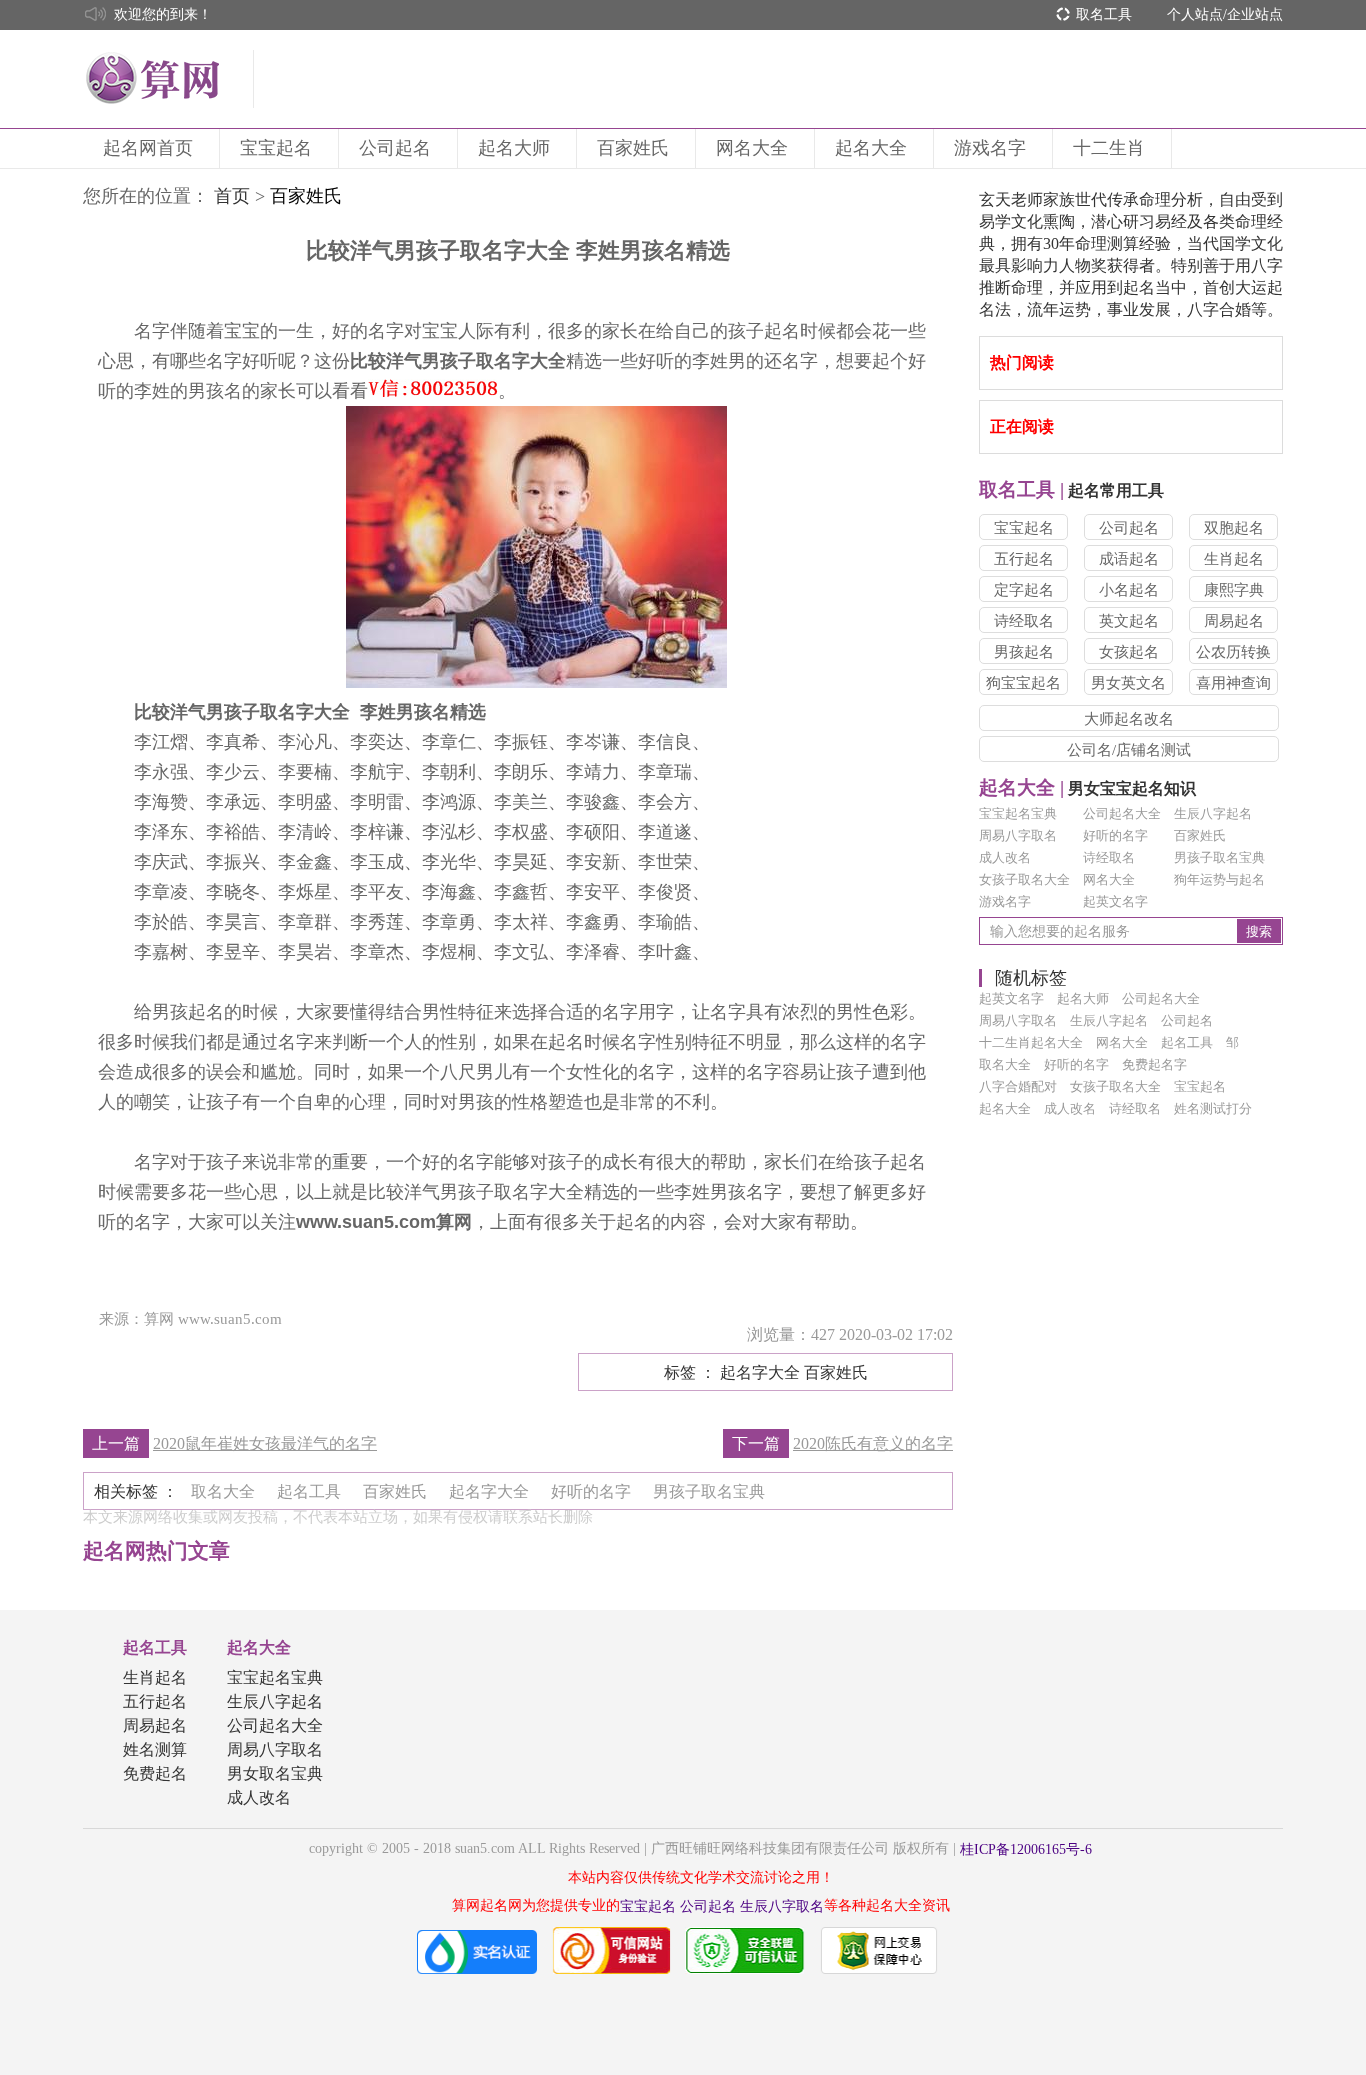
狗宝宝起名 (1023, 683)
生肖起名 (1234, 559)
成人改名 (1005, 857)
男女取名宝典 (275, 1773)
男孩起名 (1024, 652)
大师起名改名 (1129, 719)
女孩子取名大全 (1024, 879)
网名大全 (752, 148)
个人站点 (1195, 14)
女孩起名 (1129, 652)
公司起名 (395, 148)
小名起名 (1129, 590)
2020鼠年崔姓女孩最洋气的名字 (265, 1443)
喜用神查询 (1233, 683)
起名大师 (514, 148)
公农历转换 (1233, 652)
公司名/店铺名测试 (1129, 750)
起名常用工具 (1071, 490)
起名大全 (871, 148)
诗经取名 (1024, 621)
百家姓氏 (633, 148)
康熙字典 (1234, 590)
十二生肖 (1109, 148)
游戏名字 (990, 148)
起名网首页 (148, 148)
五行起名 (1024, 559)
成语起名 (1129, 559)
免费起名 (155, 1773)
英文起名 (1129, 621)
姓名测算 (155, 1749)
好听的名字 (1115, 835)
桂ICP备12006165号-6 (1026, 1849)
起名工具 (155, 1647)
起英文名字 (1115, 901)
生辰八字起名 (1213, 813)
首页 (232, 196)
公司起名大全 (1122, 813)
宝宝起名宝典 (1018, 813)
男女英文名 (1128, 683)
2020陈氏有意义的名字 (873, 1443)
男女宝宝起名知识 (1087, 788)
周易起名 (1234, 621)
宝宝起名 (276, 148)
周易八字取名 (1018, 835)
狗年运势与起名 (1219, 879)
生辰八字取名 (782, 1906)
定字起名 (1024, 590)
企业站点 (1255, 14)
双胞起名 (1234, 528)
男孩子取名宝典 (1219, 857)
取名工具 (1104, 14)
